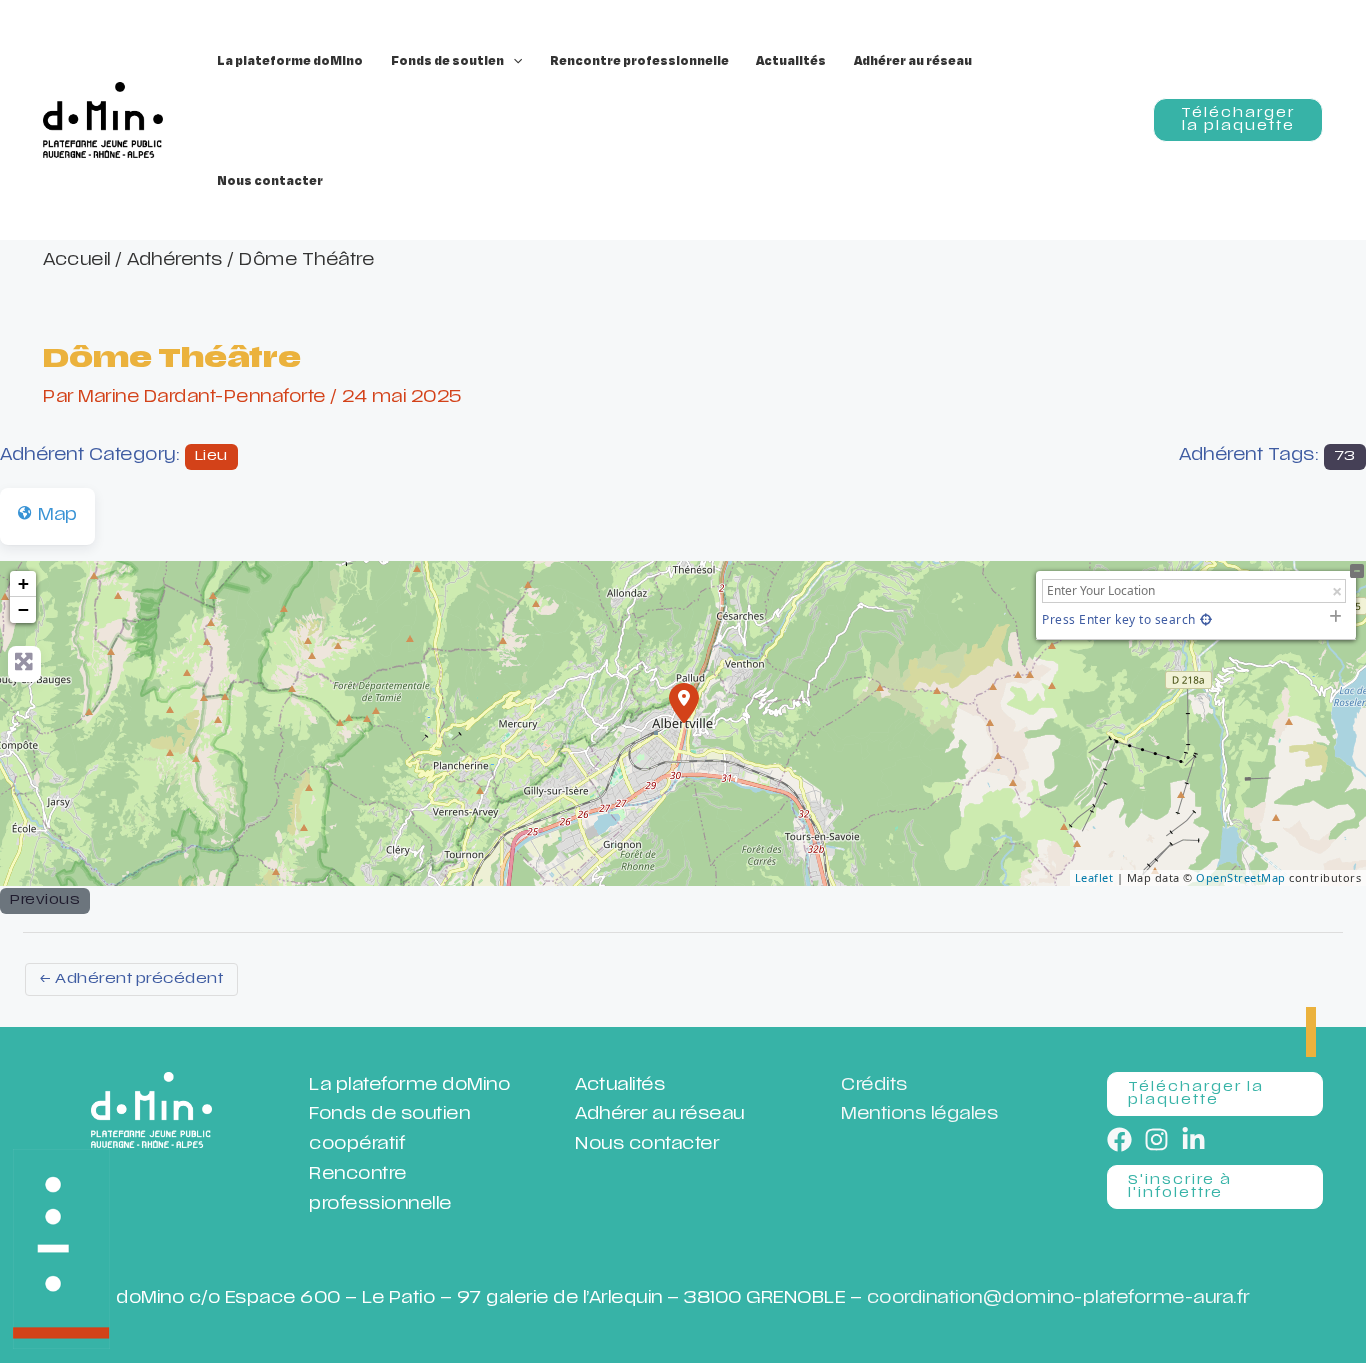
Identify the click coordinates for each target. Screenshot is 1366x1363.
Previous (45, 900)
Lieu (211, 456)
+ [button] (24, 583)
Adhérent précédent (131, 979)
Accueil (77, 261)
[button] (513, 60)
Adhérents (175, 261)
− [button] (24, 609)
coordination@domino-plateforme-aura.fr (1058, 1299)
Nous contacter (647, 1145)
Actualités (620, 1086)
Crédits (874, 1086)
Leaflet (1094, 877)
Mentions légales (919, 1115)
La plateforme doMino (409, 1086)
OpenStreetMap (1241, 877)
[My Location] (1206, 619)
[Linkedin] (1193, 1139)
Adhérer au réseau (660, 1115)
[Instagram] (1156, 1139)
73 (1345, 456)
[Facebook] (1119, 1139)
